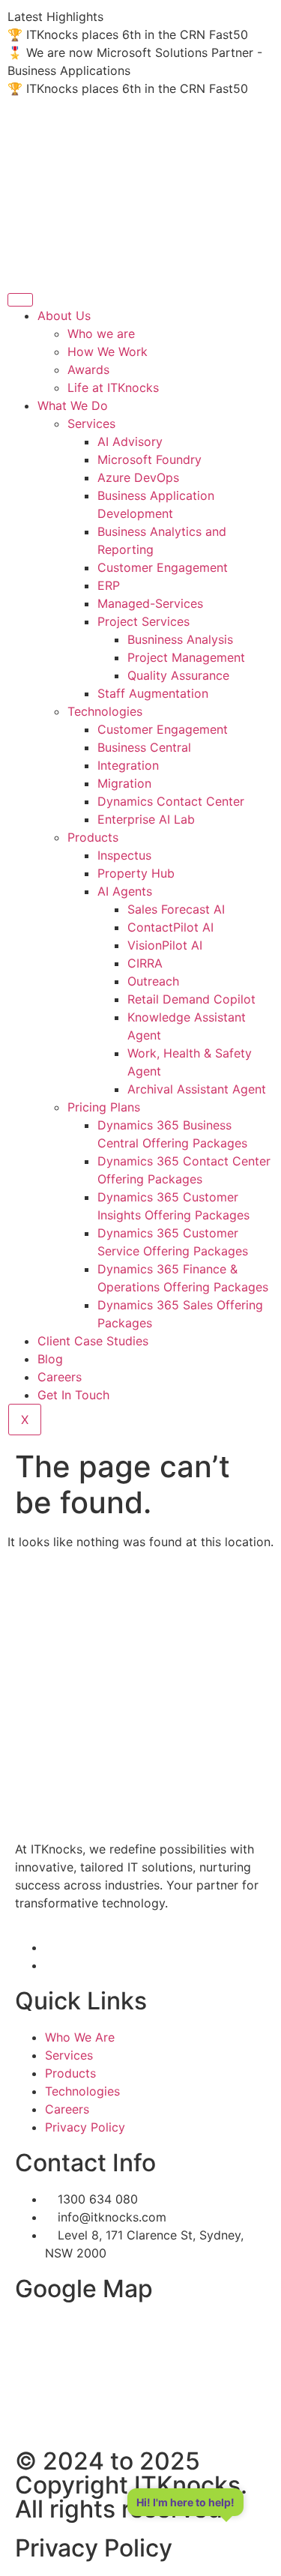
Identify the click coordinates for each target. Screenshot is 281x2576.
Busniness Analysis (180, 639)
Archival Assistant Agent (197, 1089)
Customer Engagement (163, 567)
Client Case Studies (93, 1341)
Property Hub (136, 873)
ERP (109, 585)
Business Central (144, 747)
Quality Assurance (178, 675)
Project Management (186, 657)
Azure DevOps (138, 477)
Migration (124, 783)
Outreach (153, 981)
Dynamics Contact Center (171, 801)
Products (93, 837)
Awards (88, 369)
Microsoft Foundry (149, 459)
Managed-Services (150, 603)
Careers (60, 1377)
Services (91, 423)
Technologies (105, 711)
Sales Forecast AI (176, 909)
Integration (128, 765)
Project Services (143, 621)
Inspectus (124, 855)
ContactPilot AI (170, 927)
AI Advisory (130, 441)
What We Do (73, 405)
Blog (50, 1359)
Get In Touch (73, 1395)
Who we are (101, 334)
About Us (64, 316)
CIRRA (145, 963)
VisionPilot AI (165, 945)
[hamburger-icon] (20, 300)
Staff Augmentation (153, 693)
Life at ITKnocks (113, 387)
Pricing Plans (104, 1107)
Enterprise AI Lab (146, 819)
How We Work (108, 352)
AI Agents (125, 891)
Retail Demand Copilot (191, 999)
